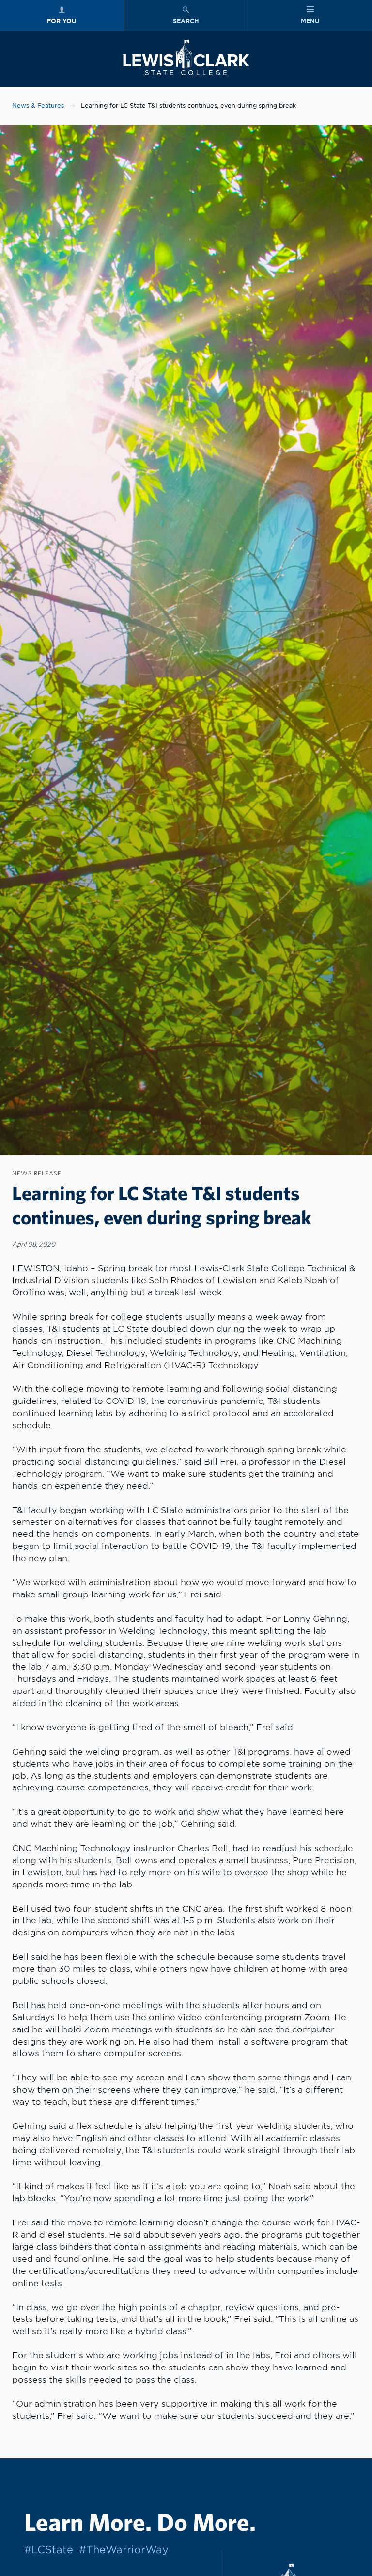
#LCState (49, 2550)
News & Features (38, 106)
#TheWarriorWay (124, 2550)
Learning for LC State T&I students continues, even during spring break (188, 106)
